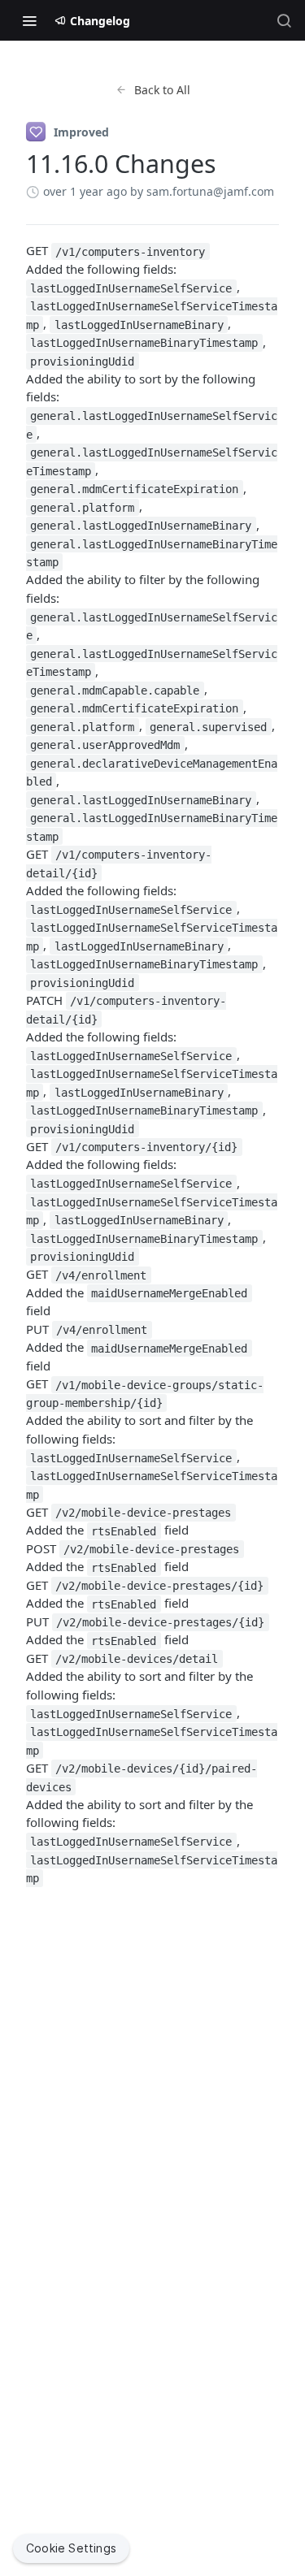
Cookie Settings (71, 2548)
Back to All (162, 90)
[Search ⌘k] (284, 20)
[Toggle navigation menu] (29, 20)
